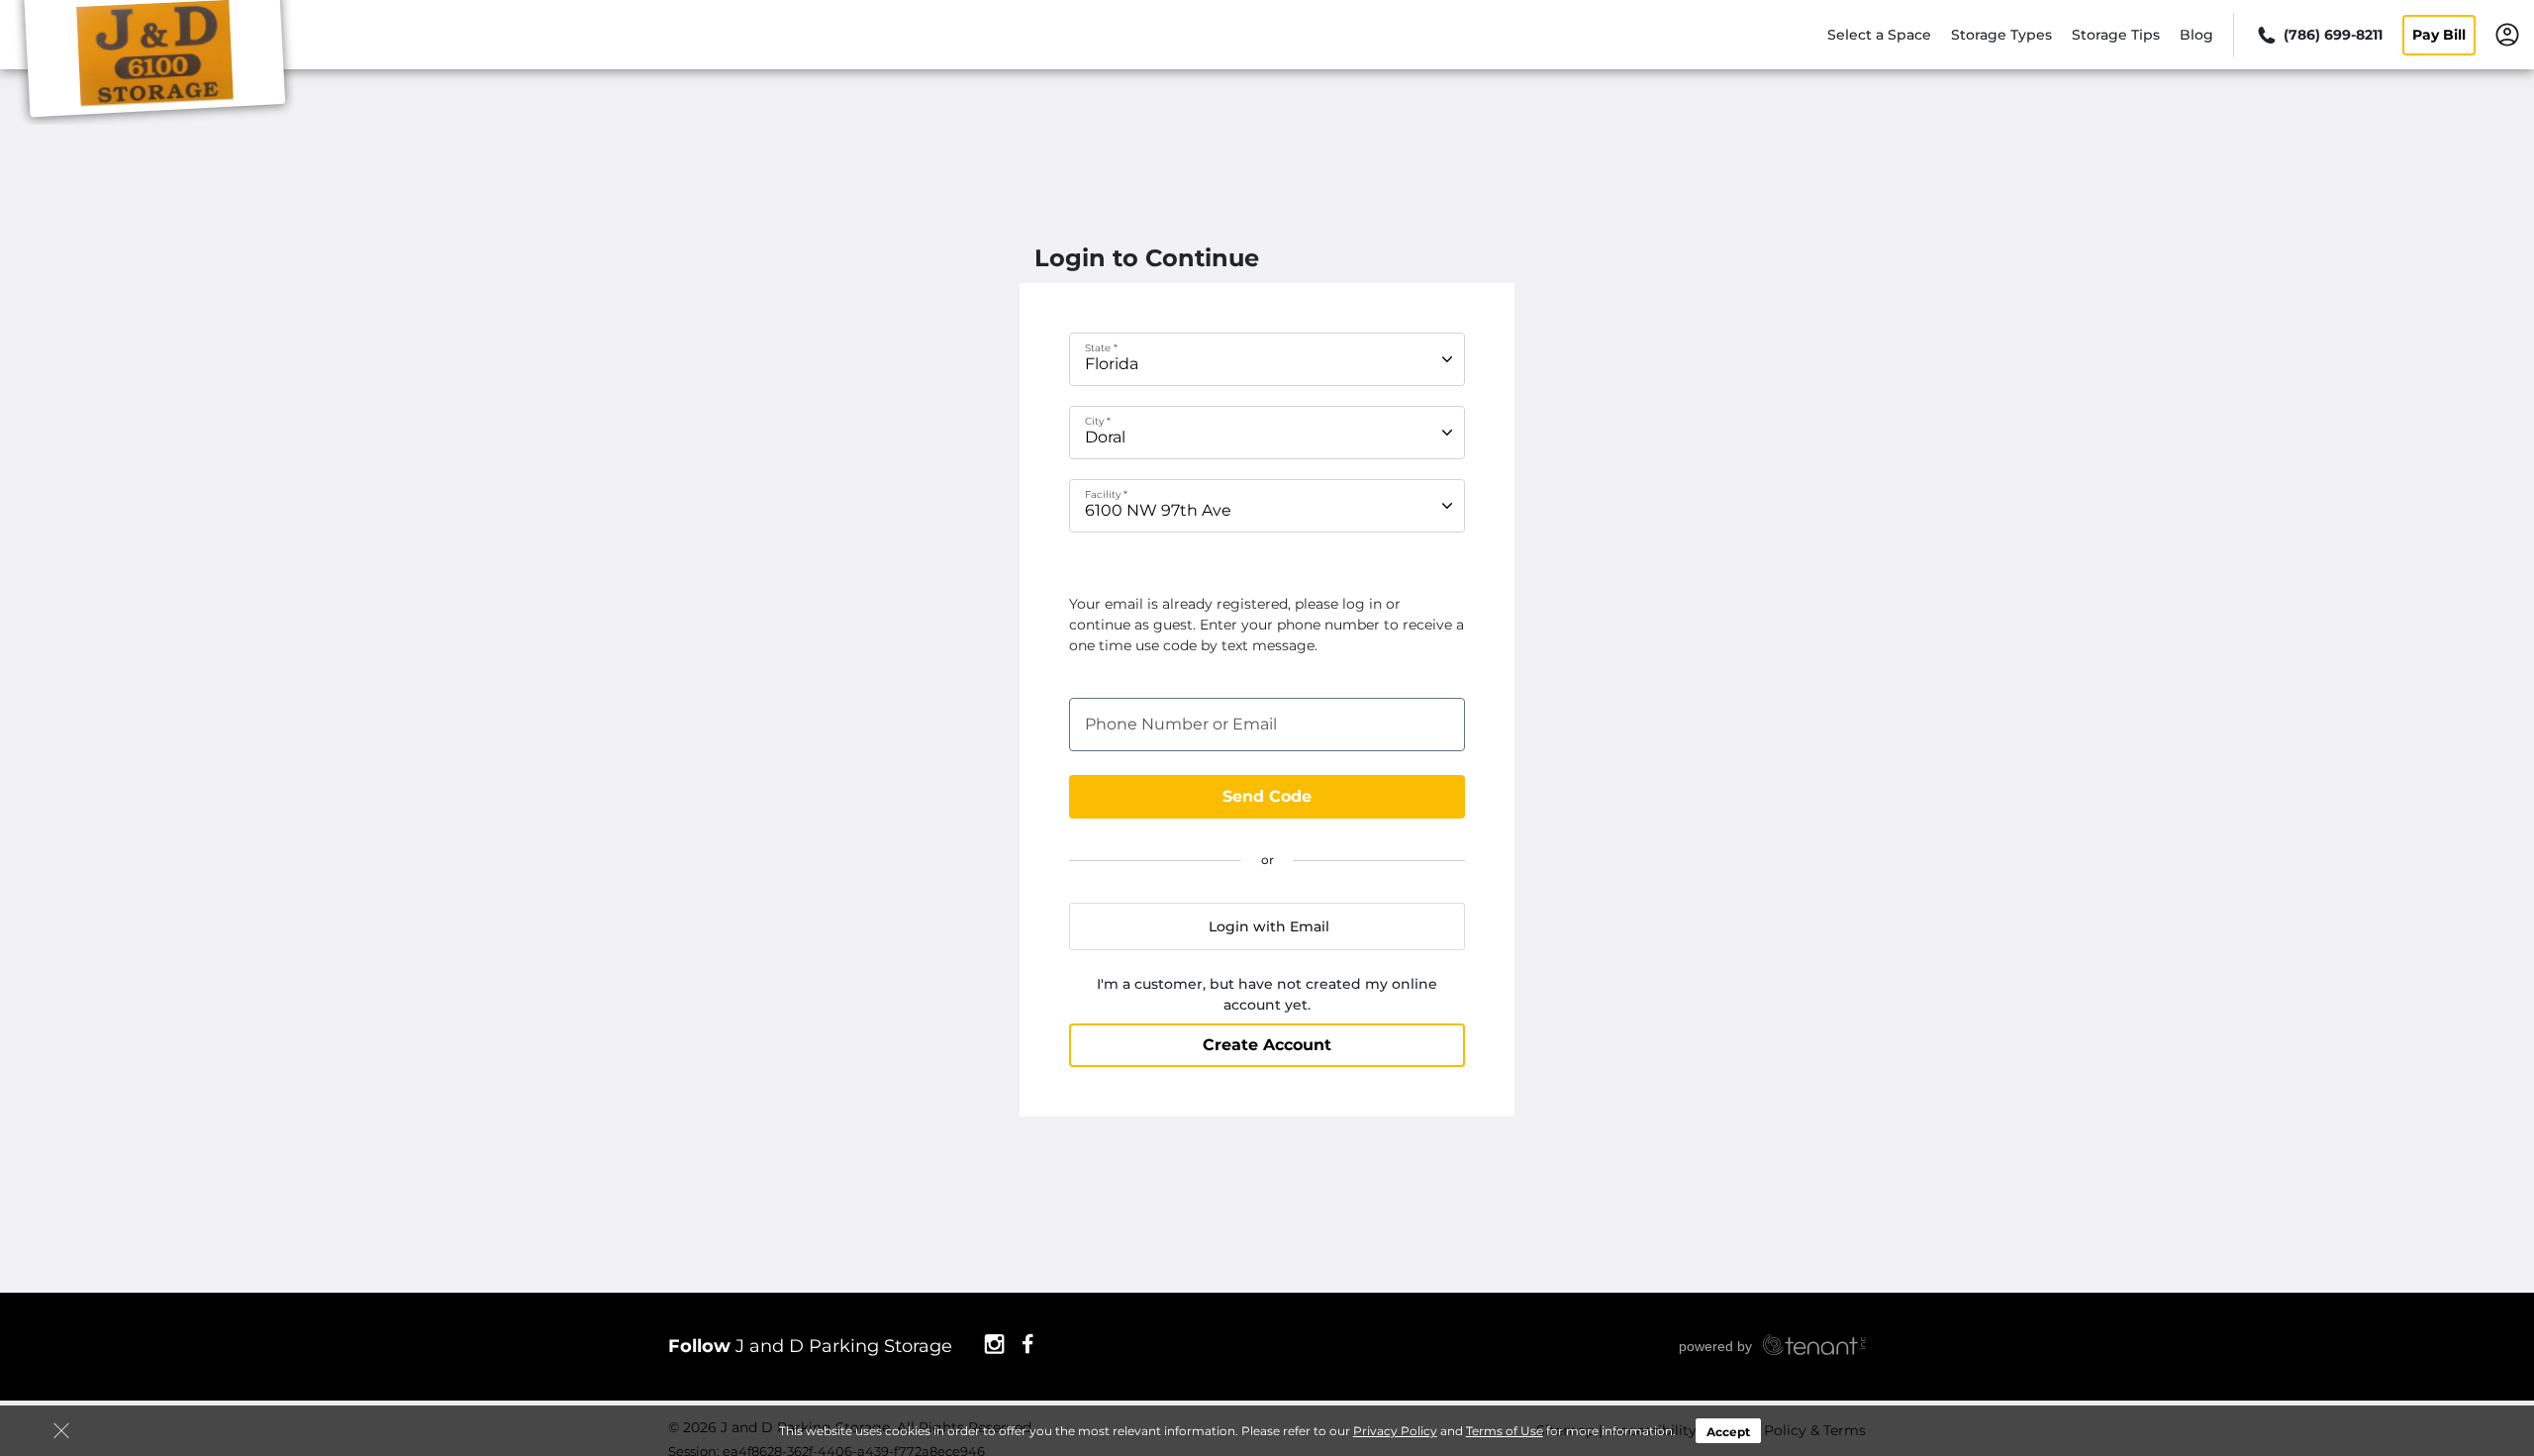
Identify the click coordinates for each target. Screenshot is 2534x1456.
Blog (2196, 35)
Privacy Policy (1395, 1431)
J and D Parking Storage (810, 1346)
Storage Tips (2116, 35)
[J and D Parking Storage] (154, 62)
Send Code (1267, 796)
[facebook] (1028, 1343)
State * (1101, 348)
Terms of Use (1505, 1431)
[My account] (2507, 34)
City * (1098, 421)
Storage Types (2001, 35)
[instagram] (994, 1343)
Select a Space (1879, 35)
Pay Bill (2439, 35)
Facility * (1106, 494)
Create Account (1267, 1045)
